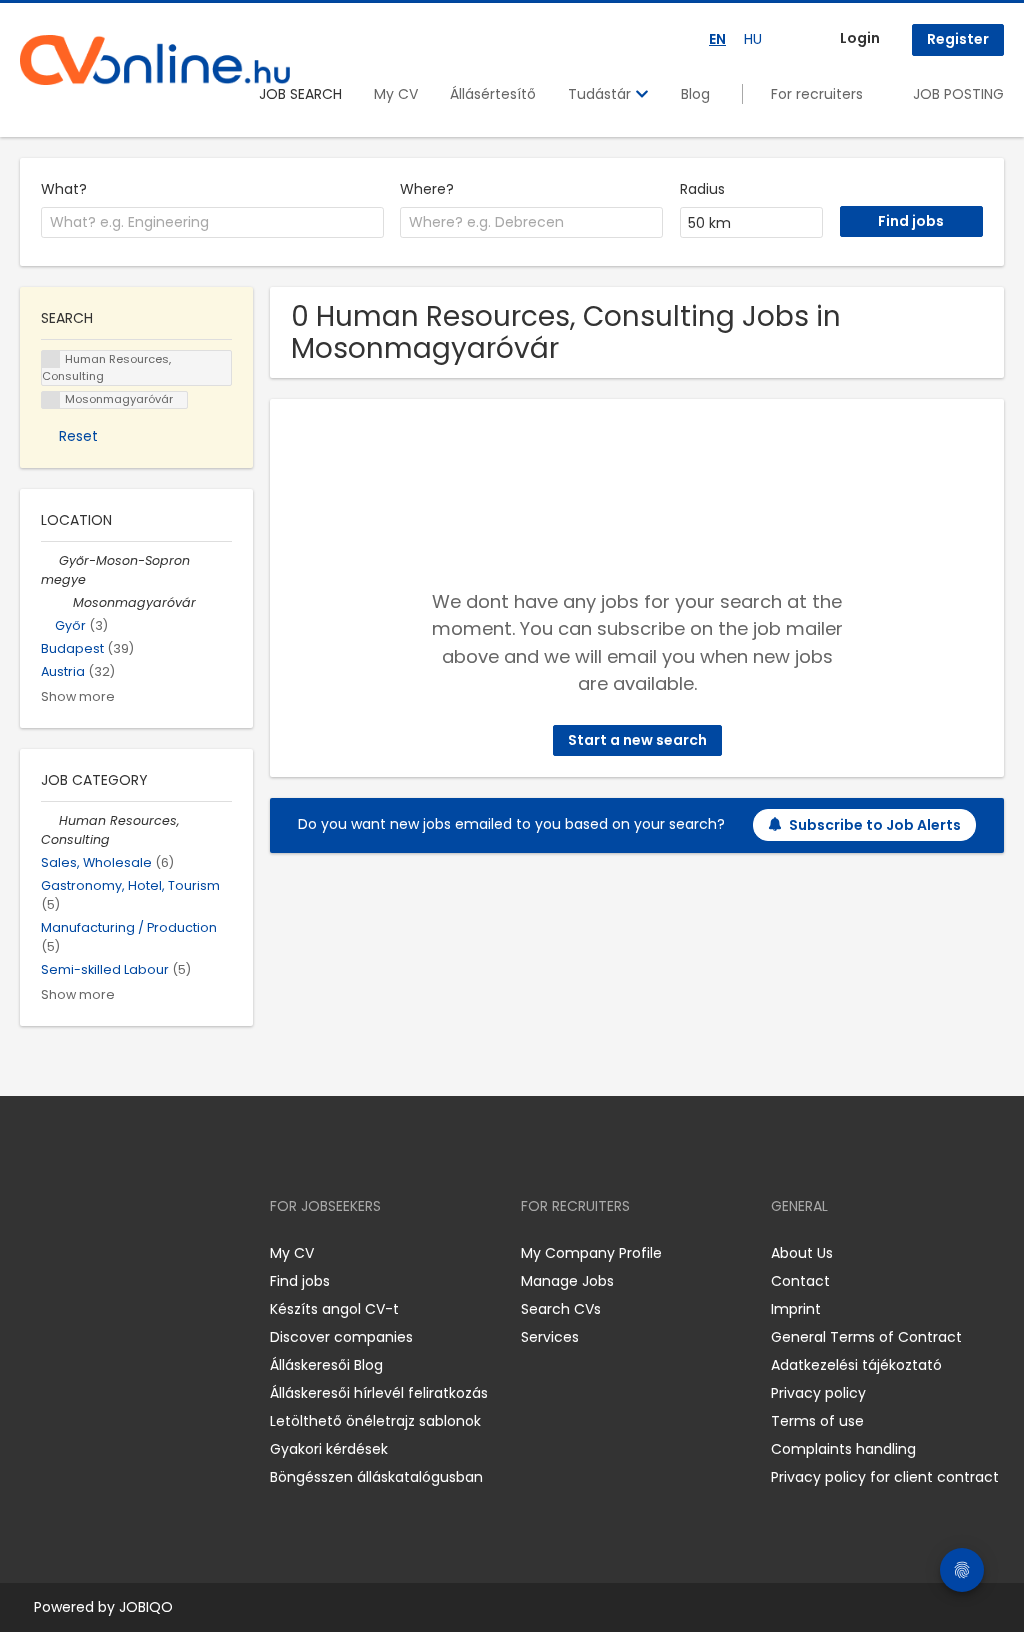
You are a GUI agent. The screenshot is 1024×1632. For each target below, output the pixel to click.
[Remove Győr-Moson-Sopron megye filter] (50, 560)
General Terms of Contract (866, 1337)
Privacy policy (818, 1393)
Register (958, 39)
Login (860, 38)
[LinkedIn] (100, 1253)
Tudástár (601, 94)
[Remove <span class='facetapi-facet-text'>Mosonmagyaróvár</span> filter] (51, 400)
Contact (800, 1281)
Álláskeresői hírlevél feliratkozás (379, 1393)
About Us (802, 1253)
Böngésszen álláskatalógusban (376, 1477)
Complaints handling (843, 1449)
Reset (78, 436)
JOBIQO (146, 1607)
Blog (695, 94)
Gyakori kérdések (329, 1449)
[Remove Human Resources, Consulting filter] (50, 820)
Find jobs (300, 1281)
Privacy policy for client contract (885, 1477)
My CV (396, 94)
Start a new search (637, 740)
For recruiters (817, 94)
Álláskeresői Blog (326, 1365)
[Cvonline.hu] (155, 60)
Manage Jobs (567, 1281)
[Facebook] (34, 1253)
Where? (427, 189)
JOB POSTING (958, 94)
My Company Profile (591, 1253)
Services (550, 1337)
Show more (78, 696)
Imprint (796, 1309)
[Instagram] (67, 1253)
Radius (702, 189)
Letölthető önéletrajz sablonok (375, 1421)
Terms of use (817, 1421)
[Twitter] (130, 1253)
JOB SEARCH (300, 94)
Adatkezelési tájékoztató (856, 1365)
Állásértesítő (493, 94)
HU (753, 39)
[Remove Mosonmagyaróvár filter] (64, 602)
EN (717, 39)
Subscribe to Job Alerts (875, 825)
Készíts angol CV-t (334, 1309)
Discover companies (341, 1337)
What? (64, 189)
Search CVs (561, 1309)
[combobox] (212, 223)
